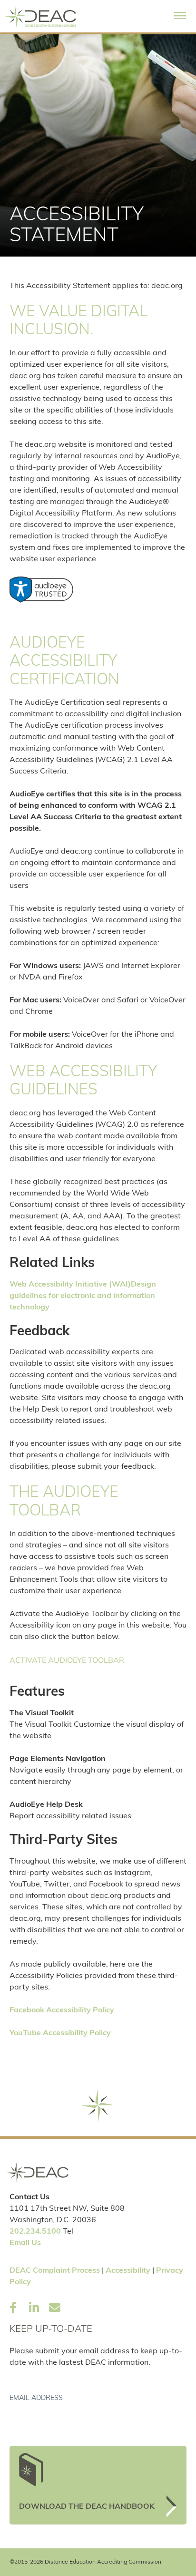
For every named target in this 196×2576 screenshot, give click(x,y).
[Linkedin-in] (34, 2308)
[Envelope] (55, 2308)
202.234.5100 (35, 2232)
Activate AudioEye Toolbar (67, 1660)
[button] (180, 16)
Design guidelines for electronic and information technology (83, 1296)
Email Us (25, 2243)
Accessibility (128, 2271)
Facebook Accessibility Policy (62, 2010)
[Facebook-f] (13, 2308)
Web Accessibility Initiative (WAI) (70, 1285)
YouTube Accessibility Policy (60, 2033)
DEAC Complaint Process (55, 2271)
